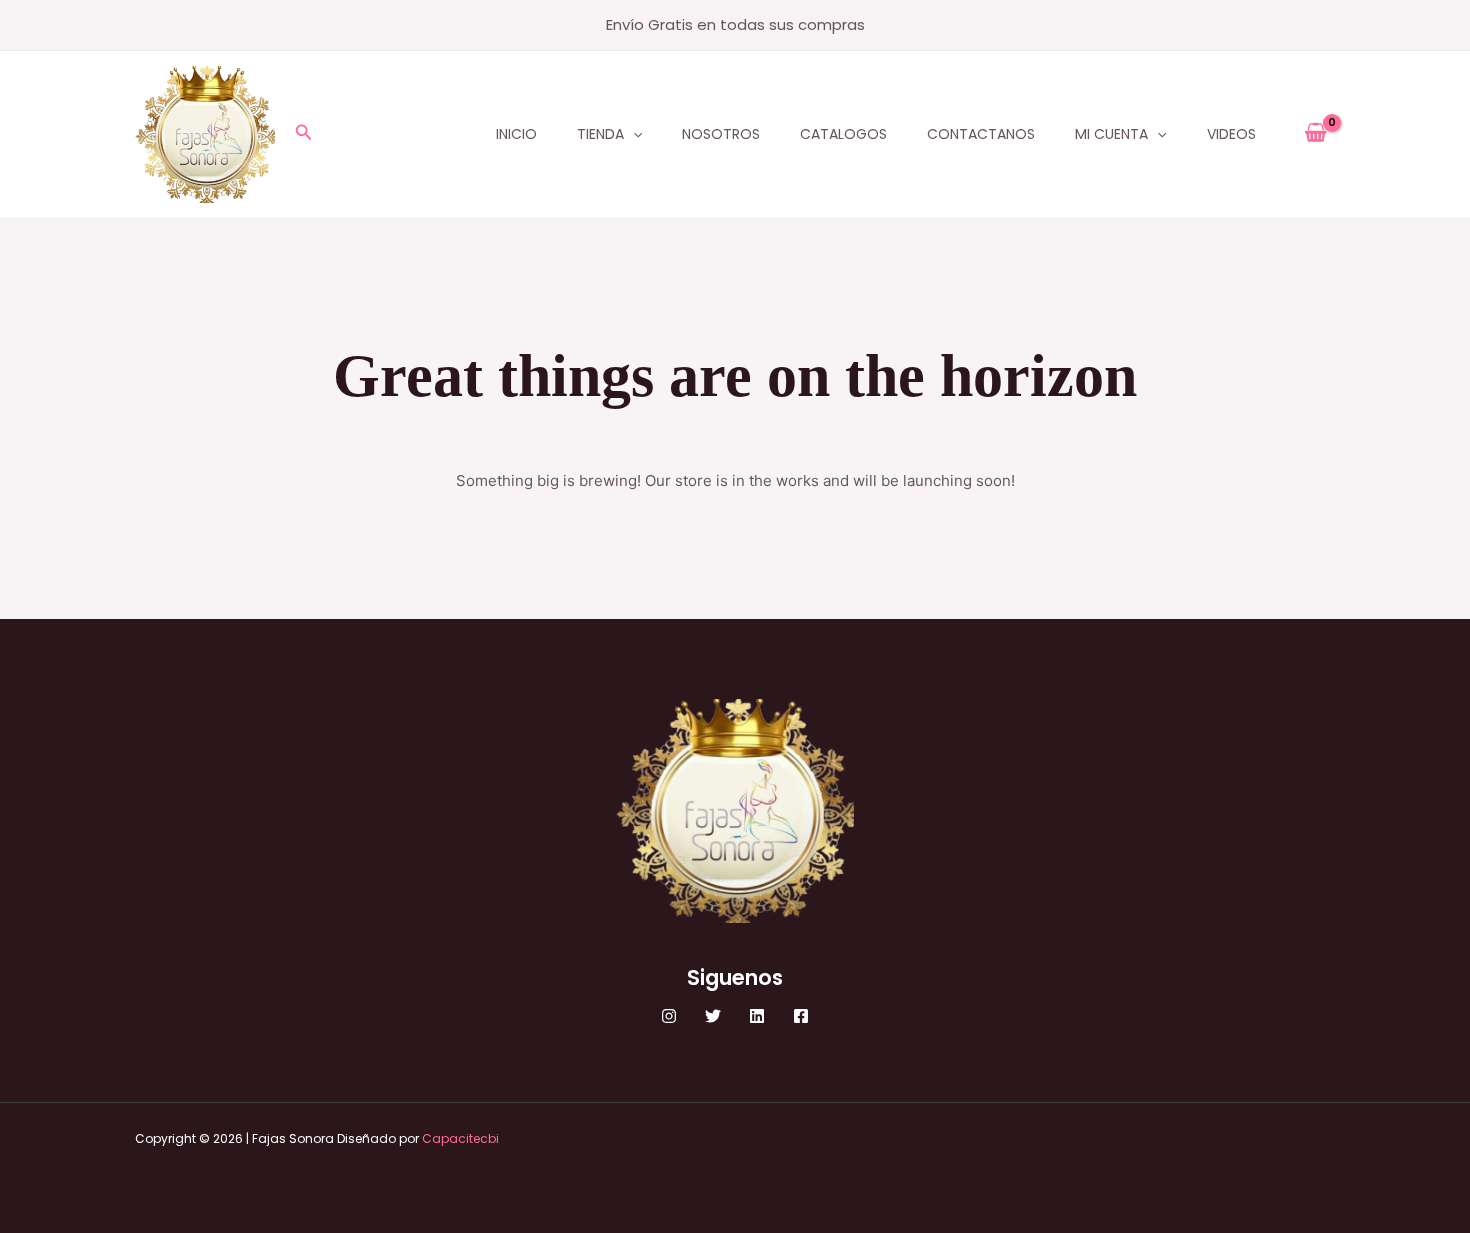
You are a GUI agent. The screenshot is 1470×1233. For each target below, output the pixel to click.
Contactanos (981, 134)
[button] (304, 134)
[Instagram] (669, 1016)
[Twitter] (713, 1016)
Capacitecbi (460, 1138)
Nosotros (721, 134)
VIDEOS (1231, 134)
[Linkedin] (757, 1016)
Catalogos (843, 134)
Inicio (516, 134)
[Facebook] (801, 1016)
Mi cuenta (1111, 134)
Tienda (600, 134)
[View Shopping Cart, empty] (1315, 134)
